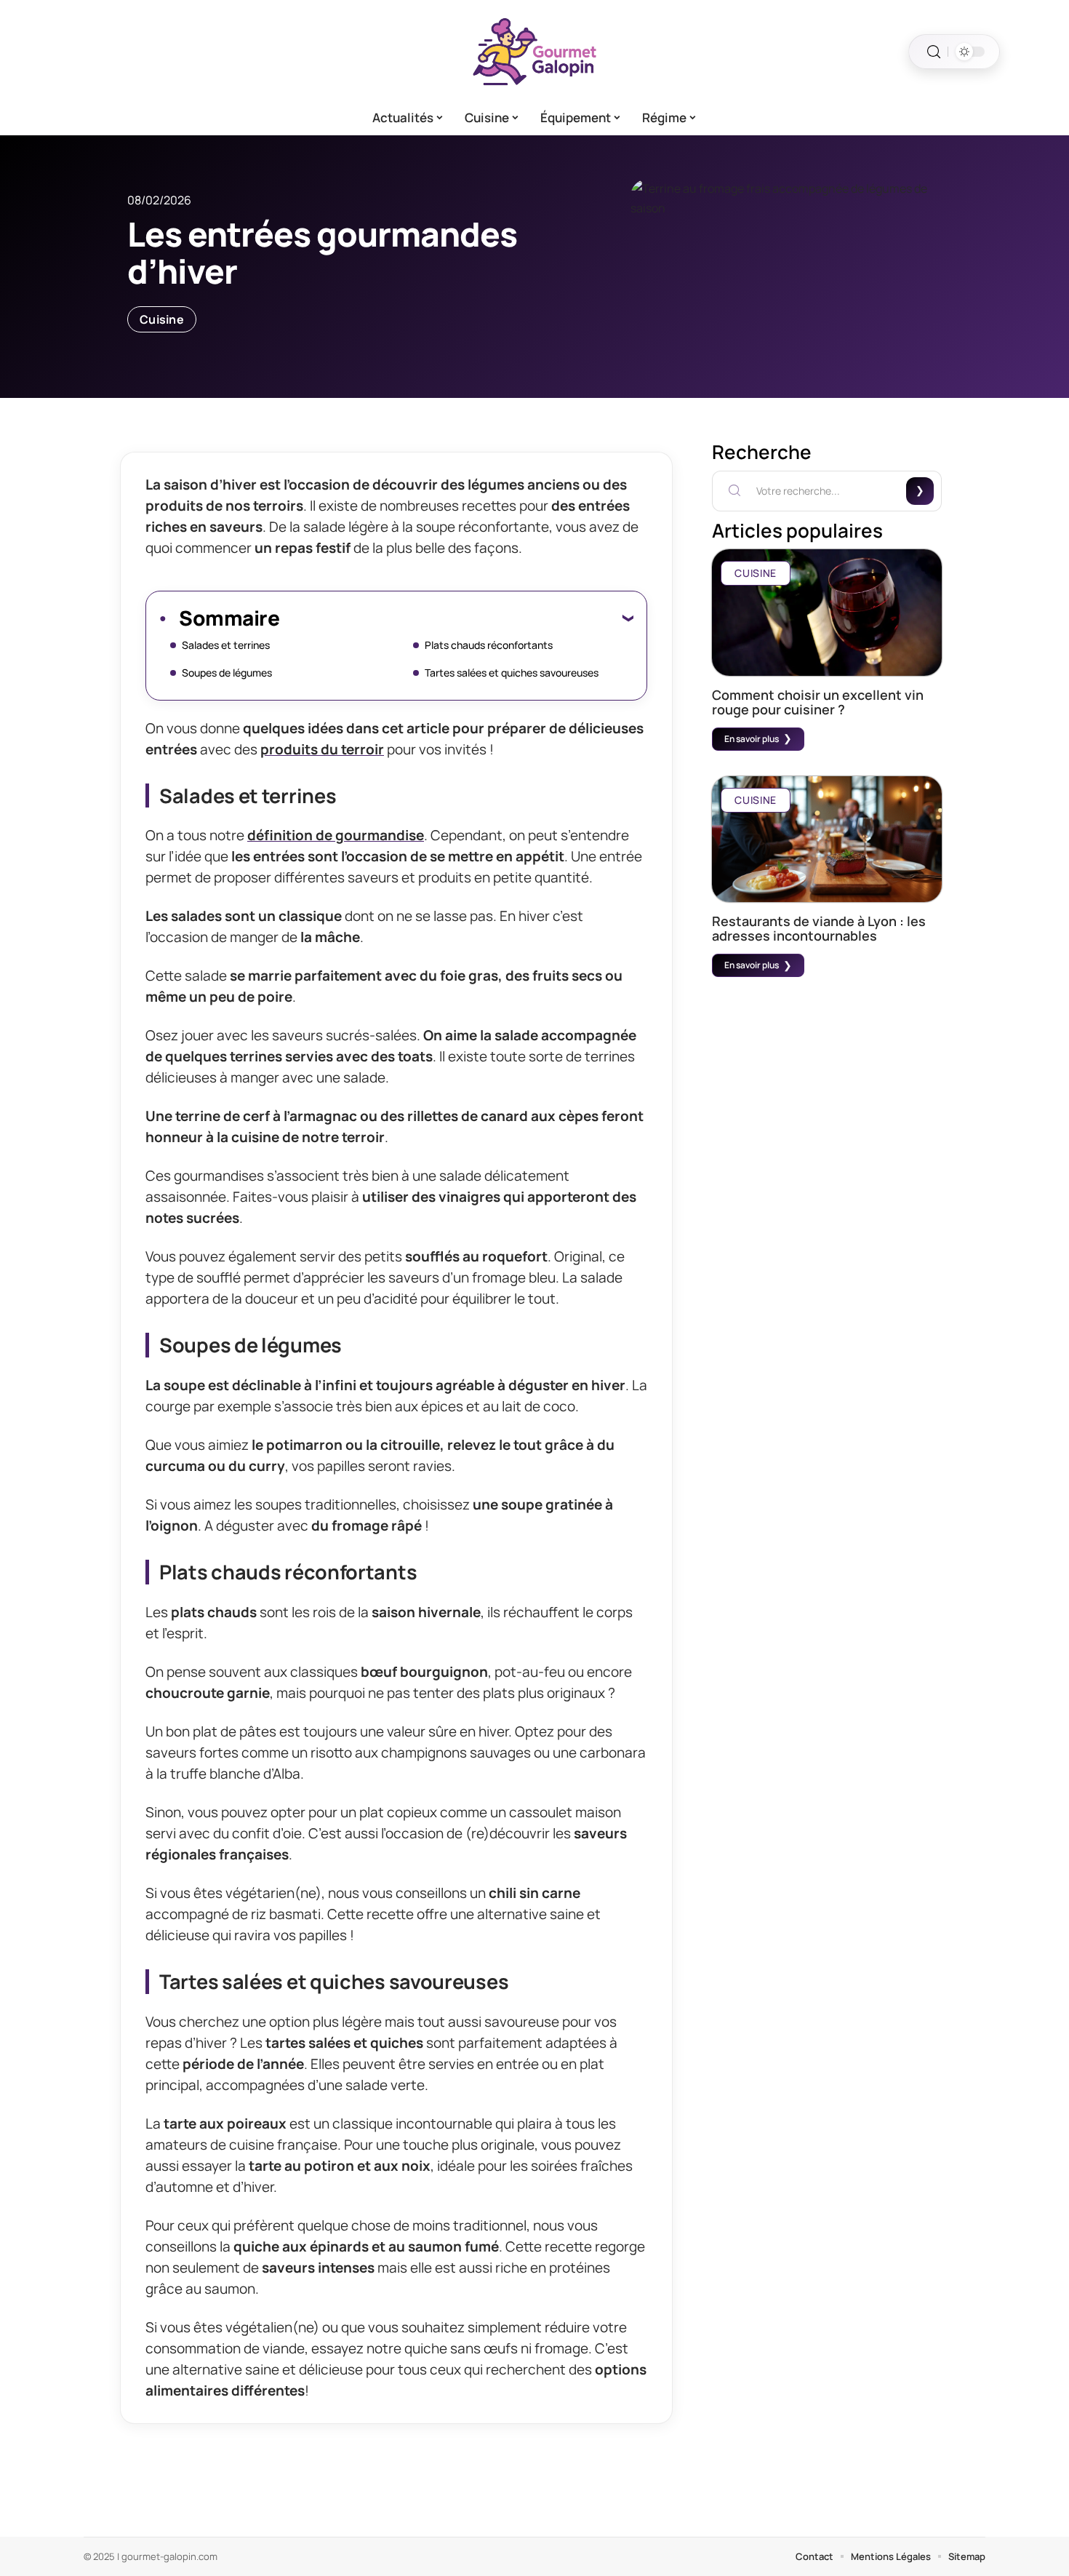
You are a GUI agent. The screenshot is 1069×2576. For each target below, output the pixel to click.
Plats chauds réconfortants (489, 645)
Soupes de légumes (227, 673)
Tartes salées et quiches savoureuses (512, 673)
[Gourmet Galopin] (534, 52)
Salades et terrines (226, 645)
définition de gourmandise (336, 835)
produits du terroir (322, 749)
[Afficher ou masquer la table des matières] (456, 618)
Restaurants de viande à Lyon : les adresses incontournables (819, 928)
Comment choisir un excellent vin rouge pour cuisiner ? (818, 702)
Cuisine (162, 319)
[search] (934, 52)
